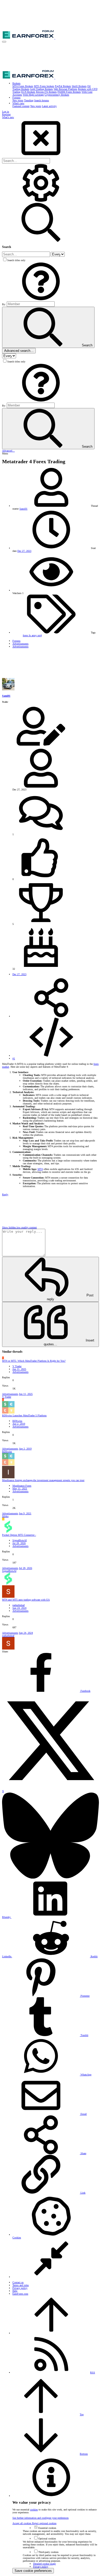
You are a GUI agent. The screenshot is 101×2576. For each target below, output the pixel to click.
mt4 (40, 635)
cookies (34, 2510)
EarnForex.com (20, 2294)
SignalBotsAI (20, 1540)
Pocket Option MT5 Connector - (19, 1535)
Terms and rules (21, 2285)
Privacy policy (20, 2288)
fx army (33, 635)
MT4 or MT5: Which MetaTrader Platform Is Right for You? (34, 1361)
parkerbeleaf (19, 1605)
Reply (5, 1194)
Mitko (5, 1516)
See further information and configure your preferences (41, 2518)
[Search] (41, 201)
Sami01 (23, 509)
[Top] (51, 2333)
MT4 (40, 1169)
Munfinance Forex (22, 1486)
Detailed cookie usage (44, 2564)
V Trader (17, 1366)
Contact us (18, 2282)
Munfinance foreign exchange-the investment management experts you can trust (43, 1480)
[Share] (51, 1016)
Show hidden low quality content (19, 1227)
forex (26, 635)
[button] (4, 42)
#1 (14, 1058)
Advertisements (20, 1372)
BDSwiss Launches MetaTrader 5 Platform (24, 1415)
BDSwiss (17, 1421)
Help (15, 2291)
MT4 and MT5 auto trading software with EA (26, 1600)
